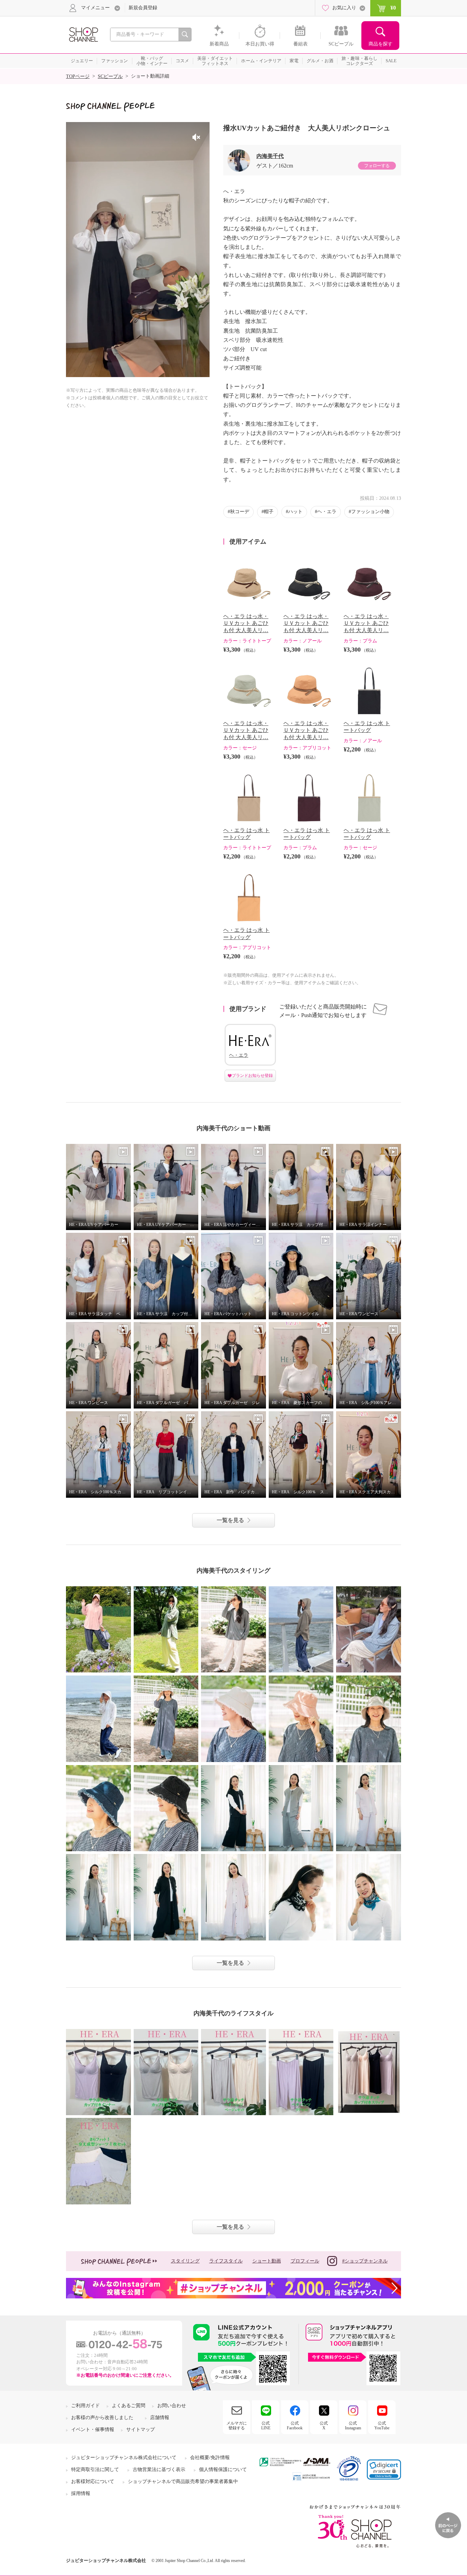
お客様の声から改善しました (102, 2418)
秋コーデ (240, 512)
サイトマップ (141, 2430)
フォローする (377, 166)
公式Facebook (295, 2426)
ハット (295, 512)
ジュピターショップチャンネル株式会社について (124, 2458)
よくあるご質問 (129, 2406)
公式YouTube (382, 2426)
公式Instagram (353, 2426)
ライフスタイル (226, 2261)
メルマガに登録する (237, 2426)
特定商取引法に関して (95, 2470)
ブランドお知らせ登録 (252, 1076)
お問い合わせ (172, 2406)
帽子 (269, 512)
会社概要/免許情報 (210, 2458)
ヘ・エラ (327, 512)
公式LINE (266, 2426)
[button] (384, 2470)
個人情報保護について (223, 2470)
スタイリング (185, 2261)
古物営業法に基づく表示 (159, 2470)
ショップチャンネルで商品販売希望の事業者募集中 (183, 2481)
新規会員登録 (143, 8)
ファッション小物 (370, 512)
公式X (324, 2426)
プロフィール (305, 2261)
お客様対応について (93, 2481)
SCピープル (110, 76)
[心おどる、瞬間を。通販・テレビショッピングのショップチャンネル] (83, 34)
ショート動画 (267, 2261)
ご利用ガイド (85, 2406)
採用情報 (81, 2493)
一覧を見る (230, 1520)
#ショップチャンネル (365, 2261)
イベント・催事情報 (93, 2430)
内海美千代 (270, 156)
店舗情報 (160, 2418)
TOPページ (78, 76)
